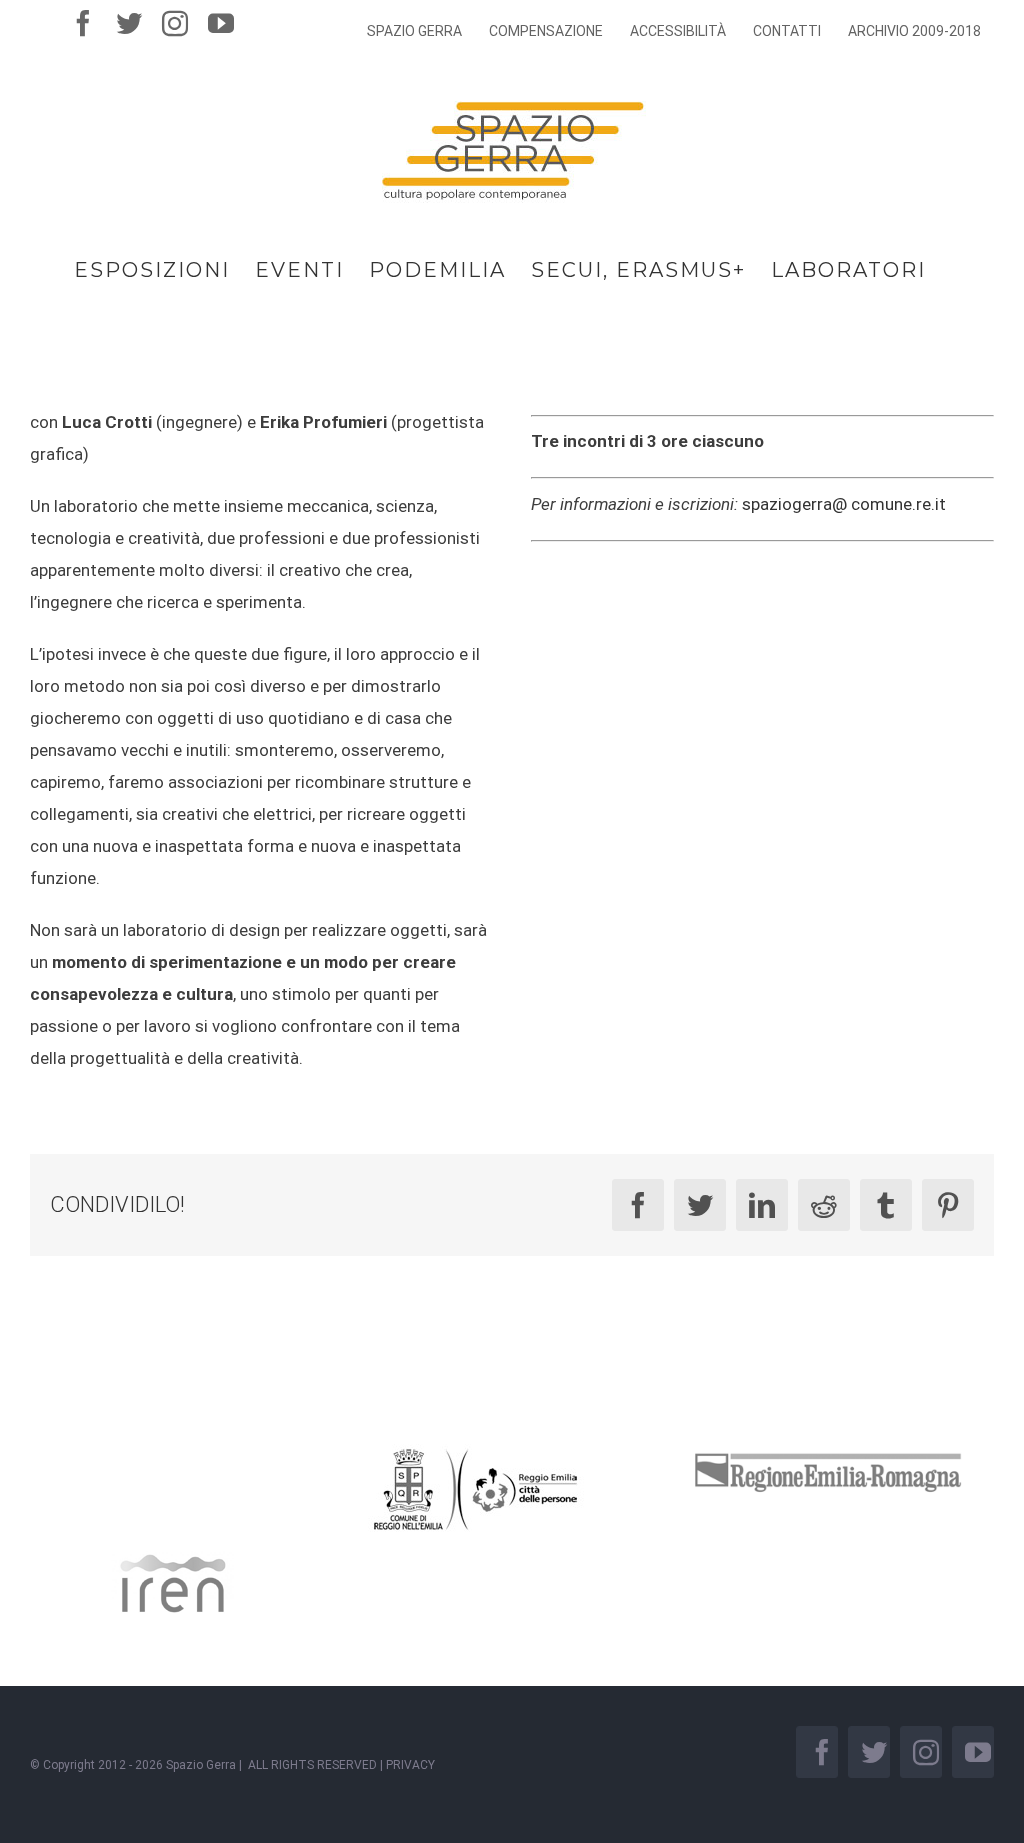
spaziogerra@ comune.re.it (844, 504)
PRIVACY (410, 1765)
